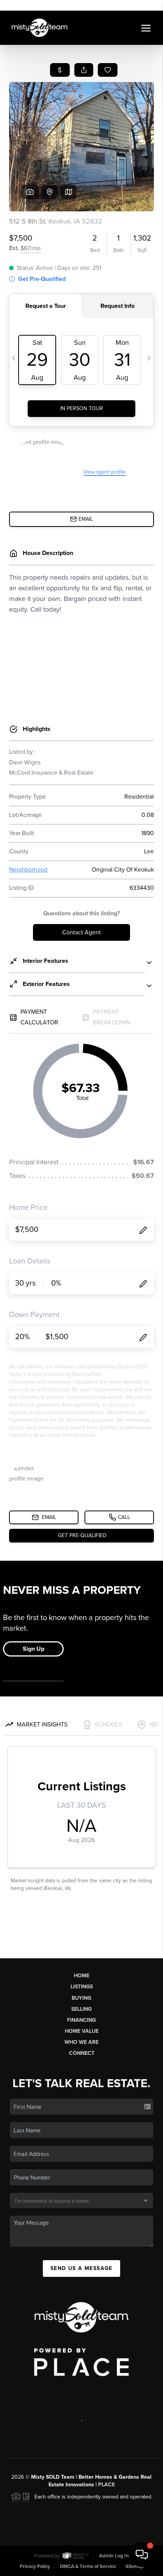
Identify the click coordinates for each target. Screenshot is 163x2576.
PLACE (107, 2485)
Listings (82, 1987)
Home (82, 1976)
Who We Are (81, 2042)
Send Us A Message (81, 2268)
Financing (81, 2020)
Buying (81, 1998)
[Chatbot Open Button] (142, 2555)
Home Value (82, 2031)
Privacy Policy (35, 2566)
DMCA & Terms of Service (88, 2566)
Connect (82, 2053)
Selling (81, 2009)
